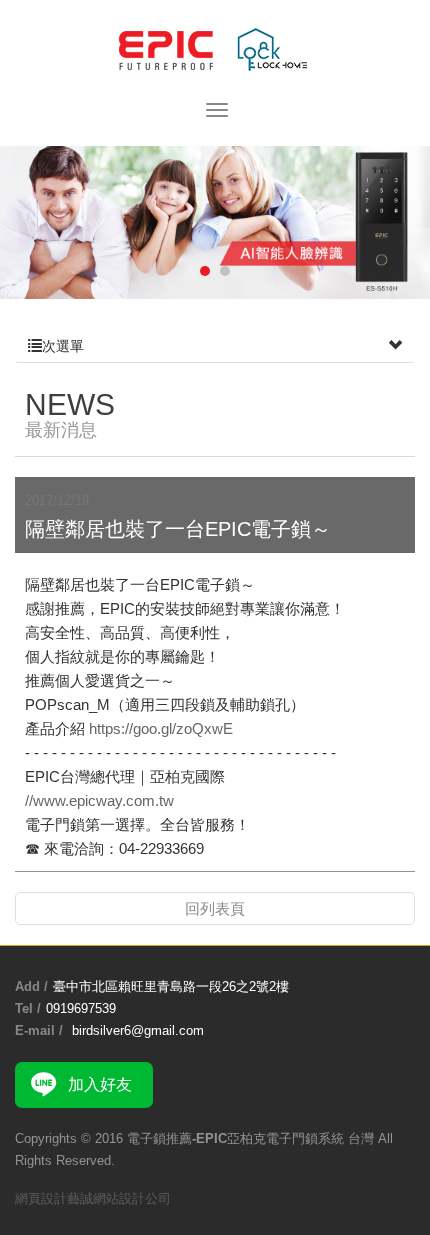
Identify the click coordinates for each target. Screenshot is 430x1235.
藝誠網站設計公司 (119, 1198)
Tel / (28, 1008)
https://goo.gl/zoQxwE (161, 728)
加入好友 (100, 1084)
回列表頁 (215, 908)
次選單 (63, 346)
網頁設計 (41, 1198)
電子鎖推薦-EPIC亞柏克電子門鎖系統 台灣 (215, 51)
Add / (31, 986)
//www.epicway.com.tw (101, 800)
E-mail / (39, 1030)
